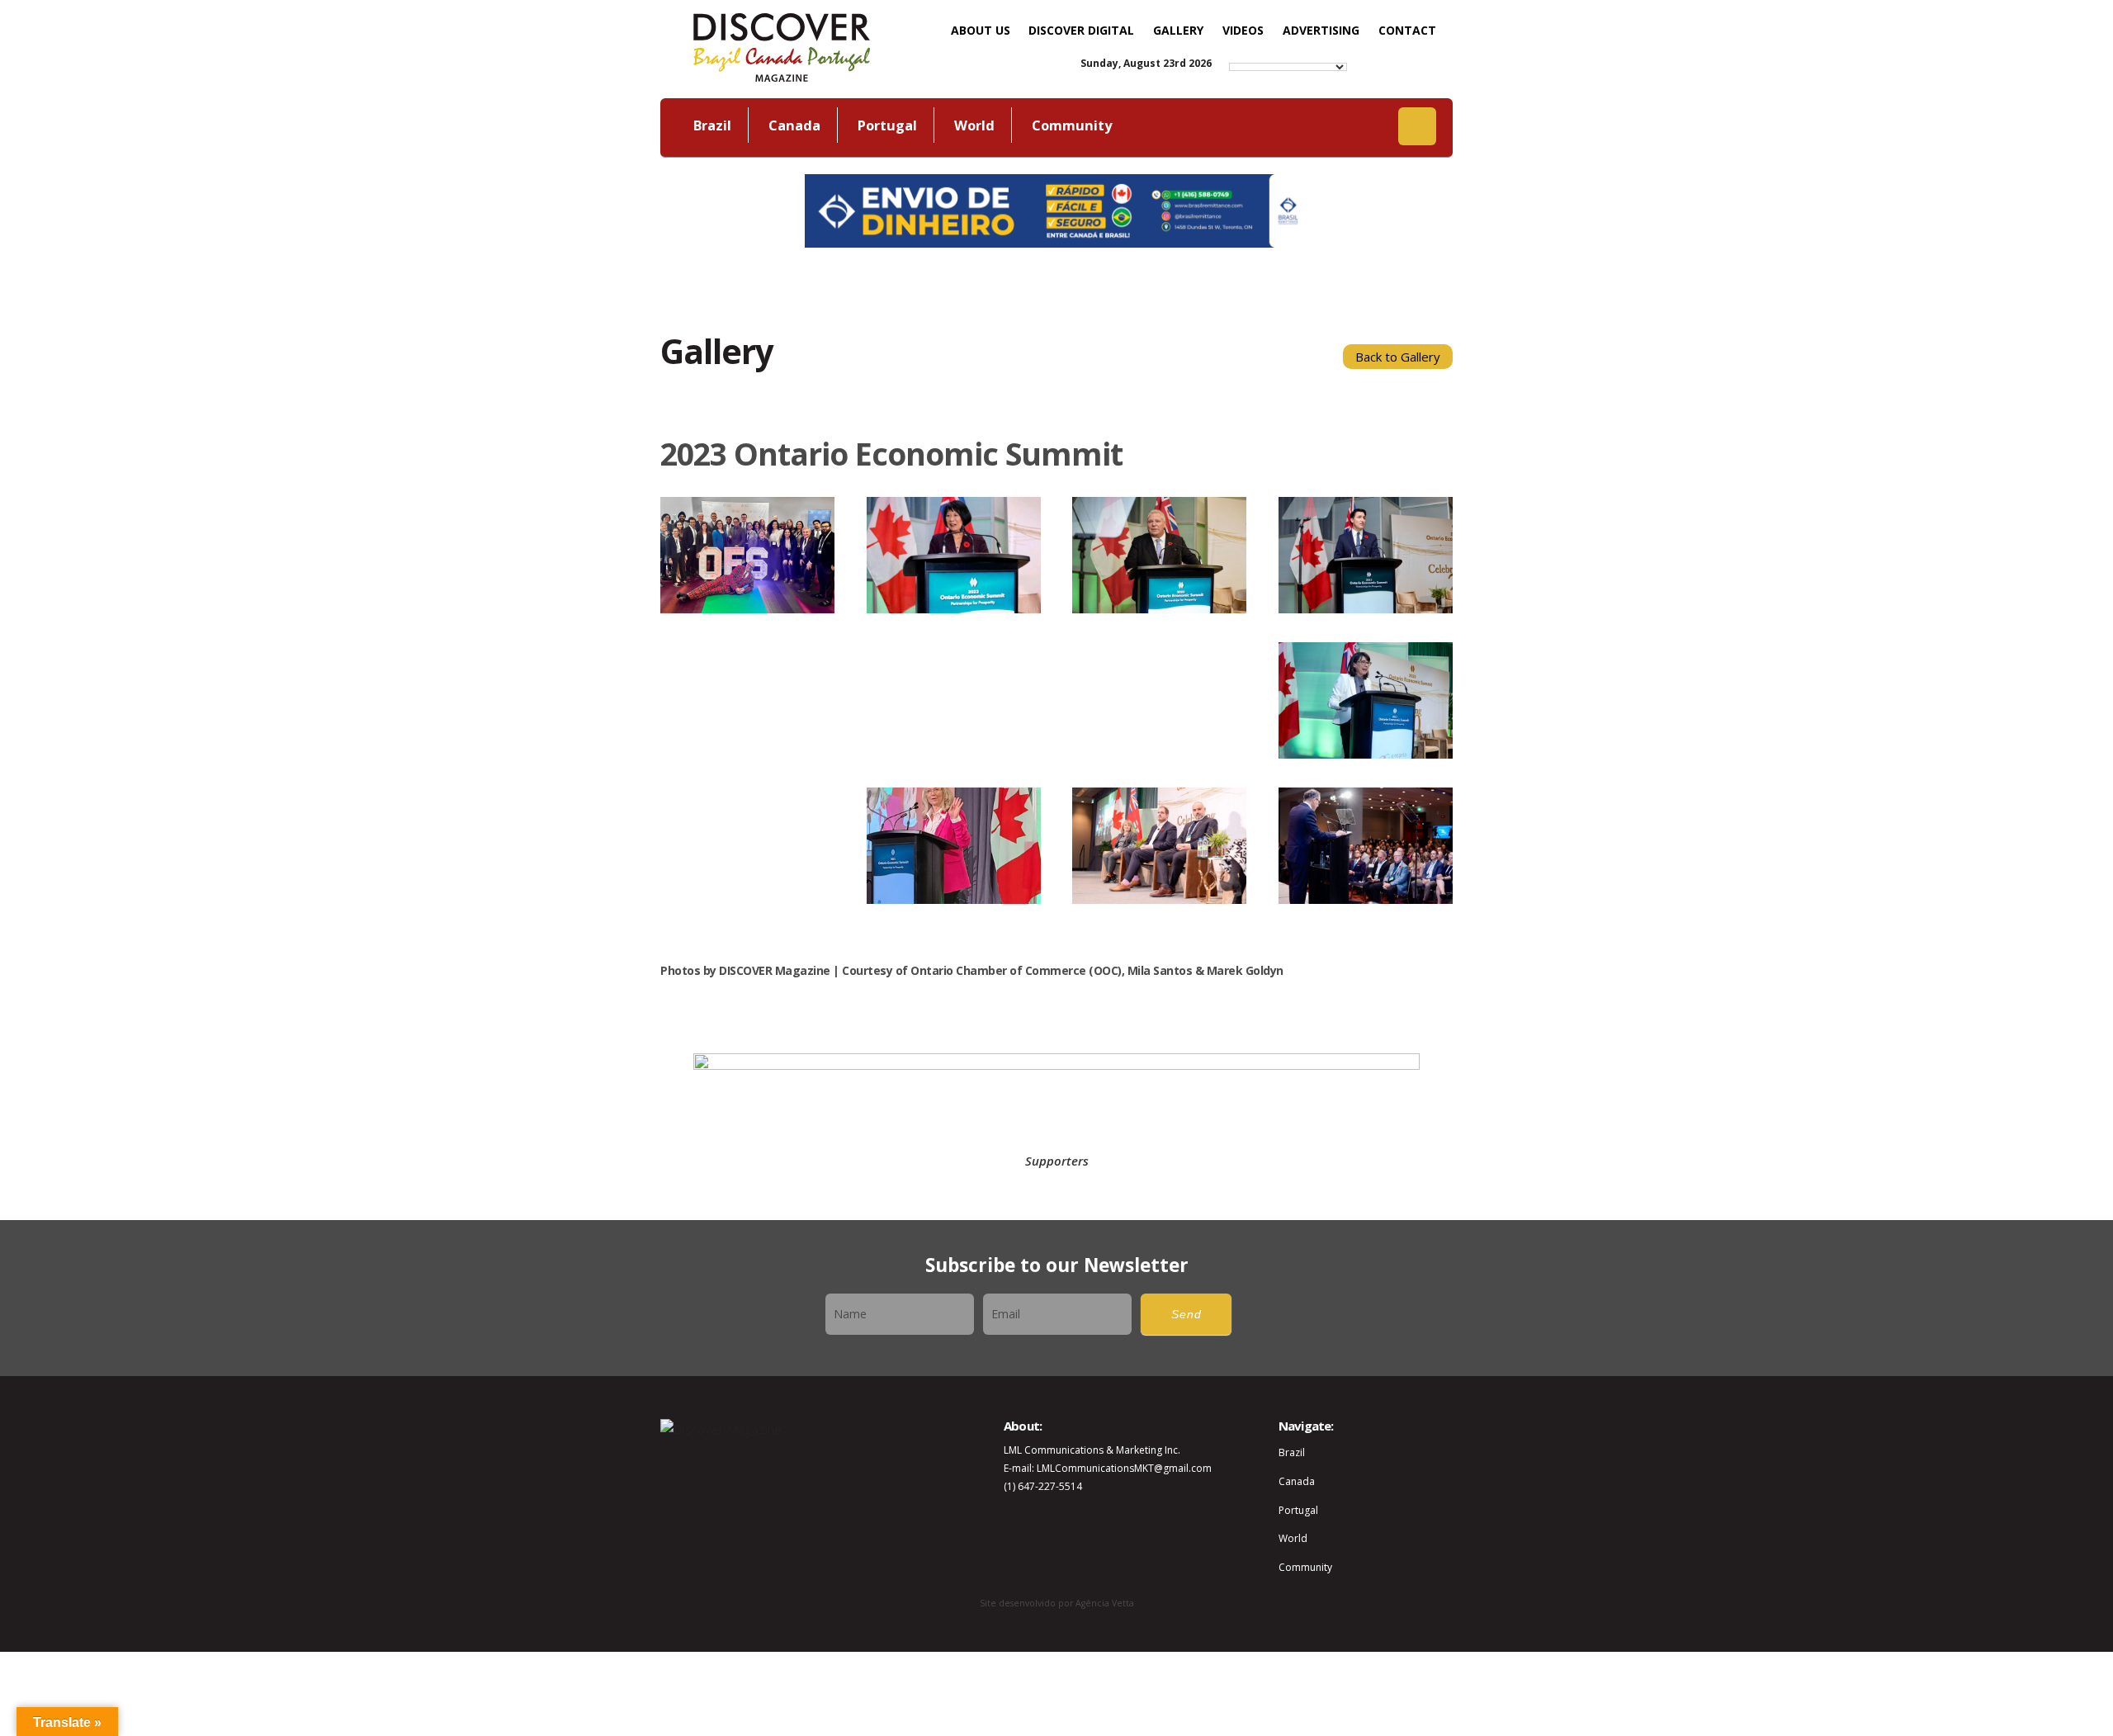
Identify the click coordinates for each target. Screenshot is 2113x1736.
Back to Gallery (1398, 357)
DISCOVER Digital (1081, 30)
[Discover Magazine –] (782, 45)
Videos (1243, 30)
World (974, 125)
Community (1072, 125)
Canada (794, 125)
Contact (1407, 30)
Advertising (1321, 30)
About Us (981, 30)
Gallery (1178, 30)
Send (1186, 1315)
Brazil (712, 125)
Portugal (887, 125)
